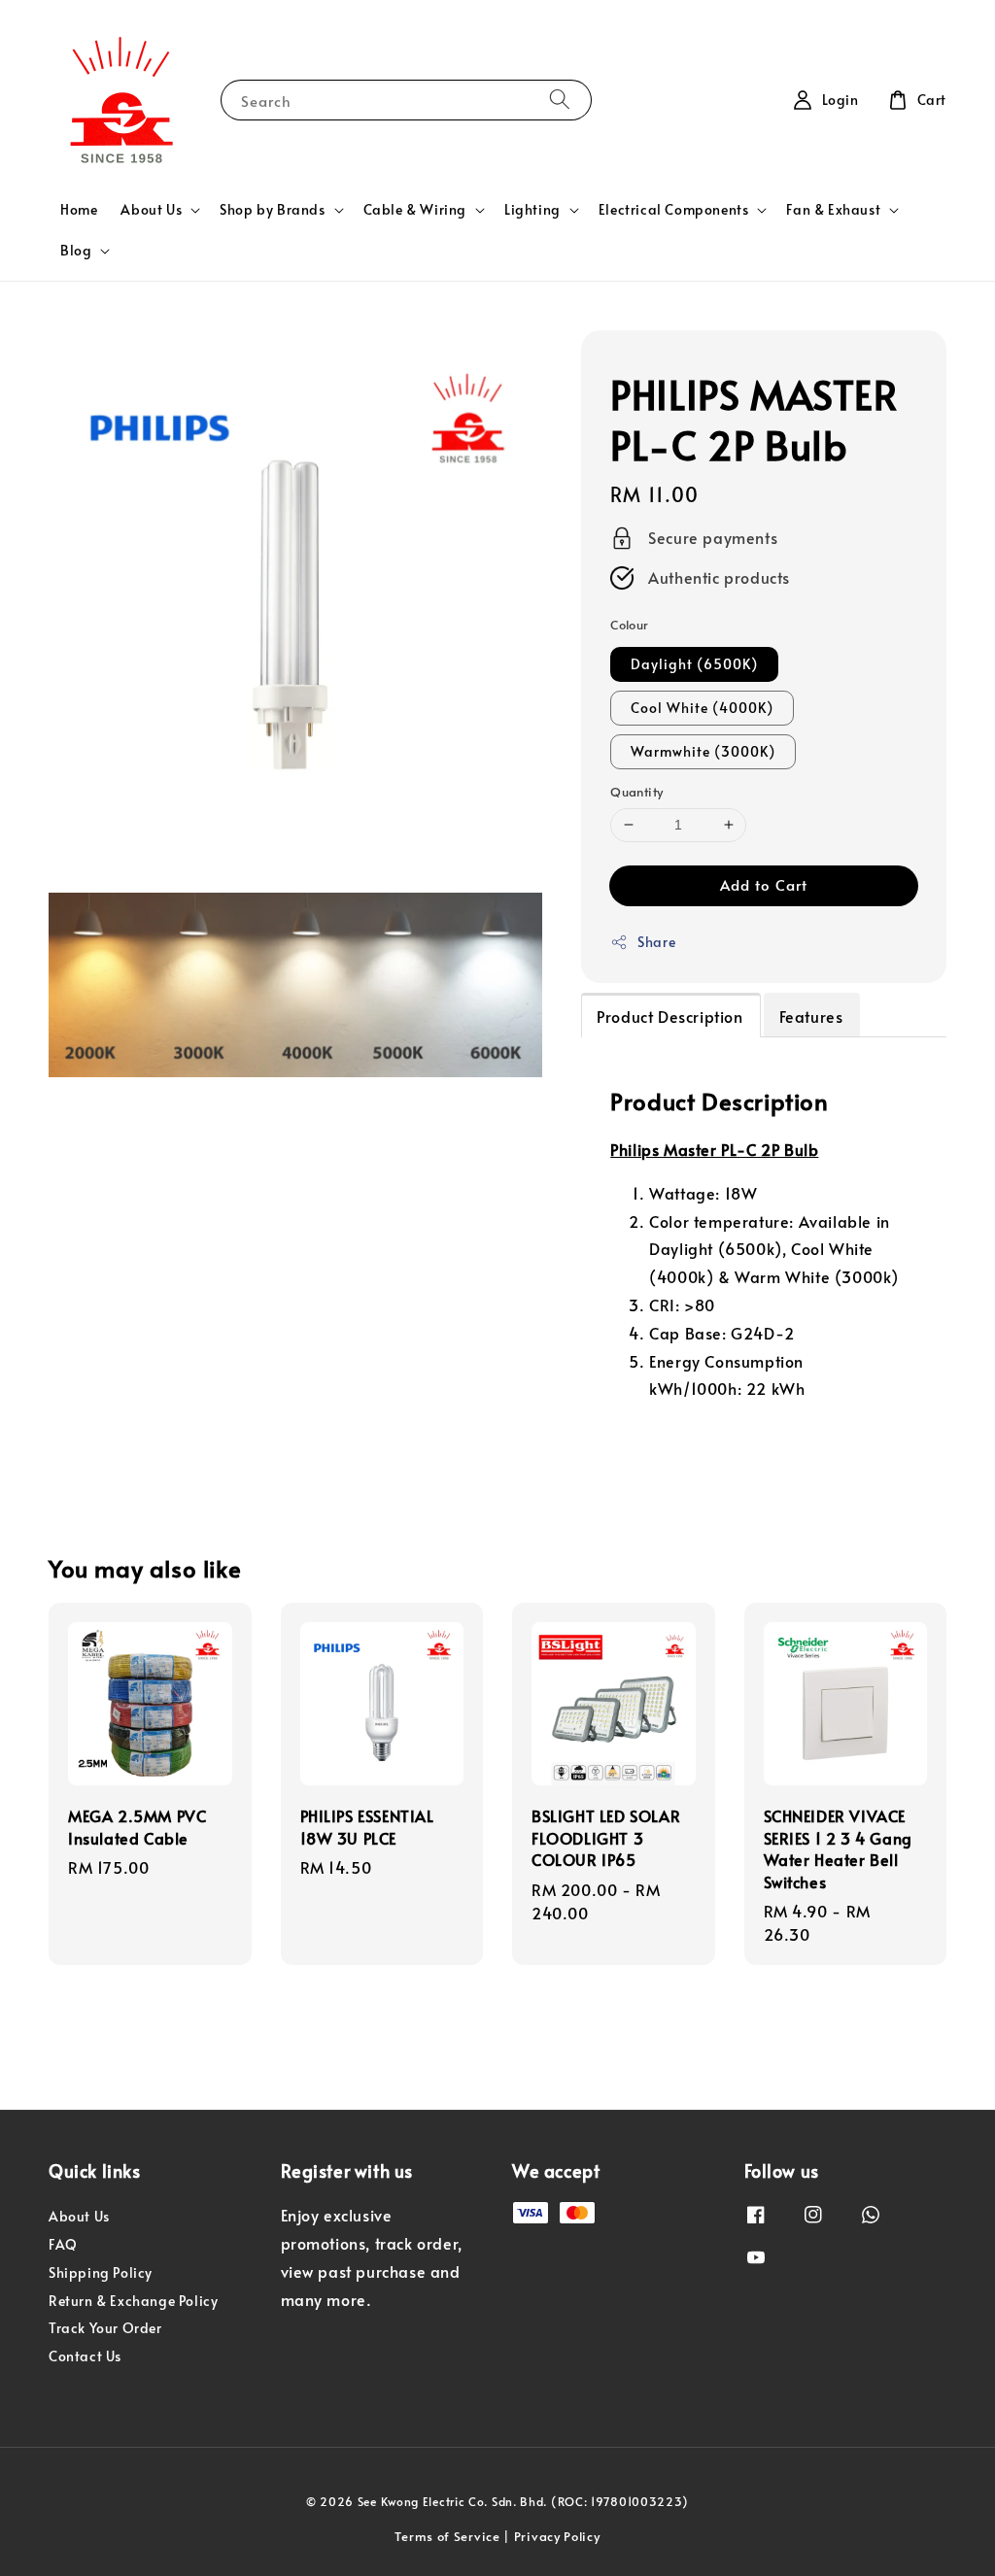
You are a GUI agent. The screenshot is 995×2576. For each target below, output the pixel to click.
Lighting (532, 210)
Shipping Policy (101, 2272)
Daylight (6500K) (694, 664)
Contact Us (85, 2356)
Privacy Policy (557, 2536)
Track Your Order (105, 2328)
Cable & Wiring (415, 210)
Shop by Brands (272, 210)
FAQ (63, 2244)
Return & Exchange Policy (133, 2301)
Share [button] (656, 942)
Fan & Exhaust (833, 210)
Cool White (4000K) (702, 708)
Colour (629, 625)
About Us (151, 210)
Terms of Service (447, 2536)
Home (79, 209)
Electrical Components (674, 210)
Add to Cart (764, 884)
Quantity (636, 792)
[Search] (560, 100)
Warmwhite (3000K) (703, 751)
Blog (76, 251)
